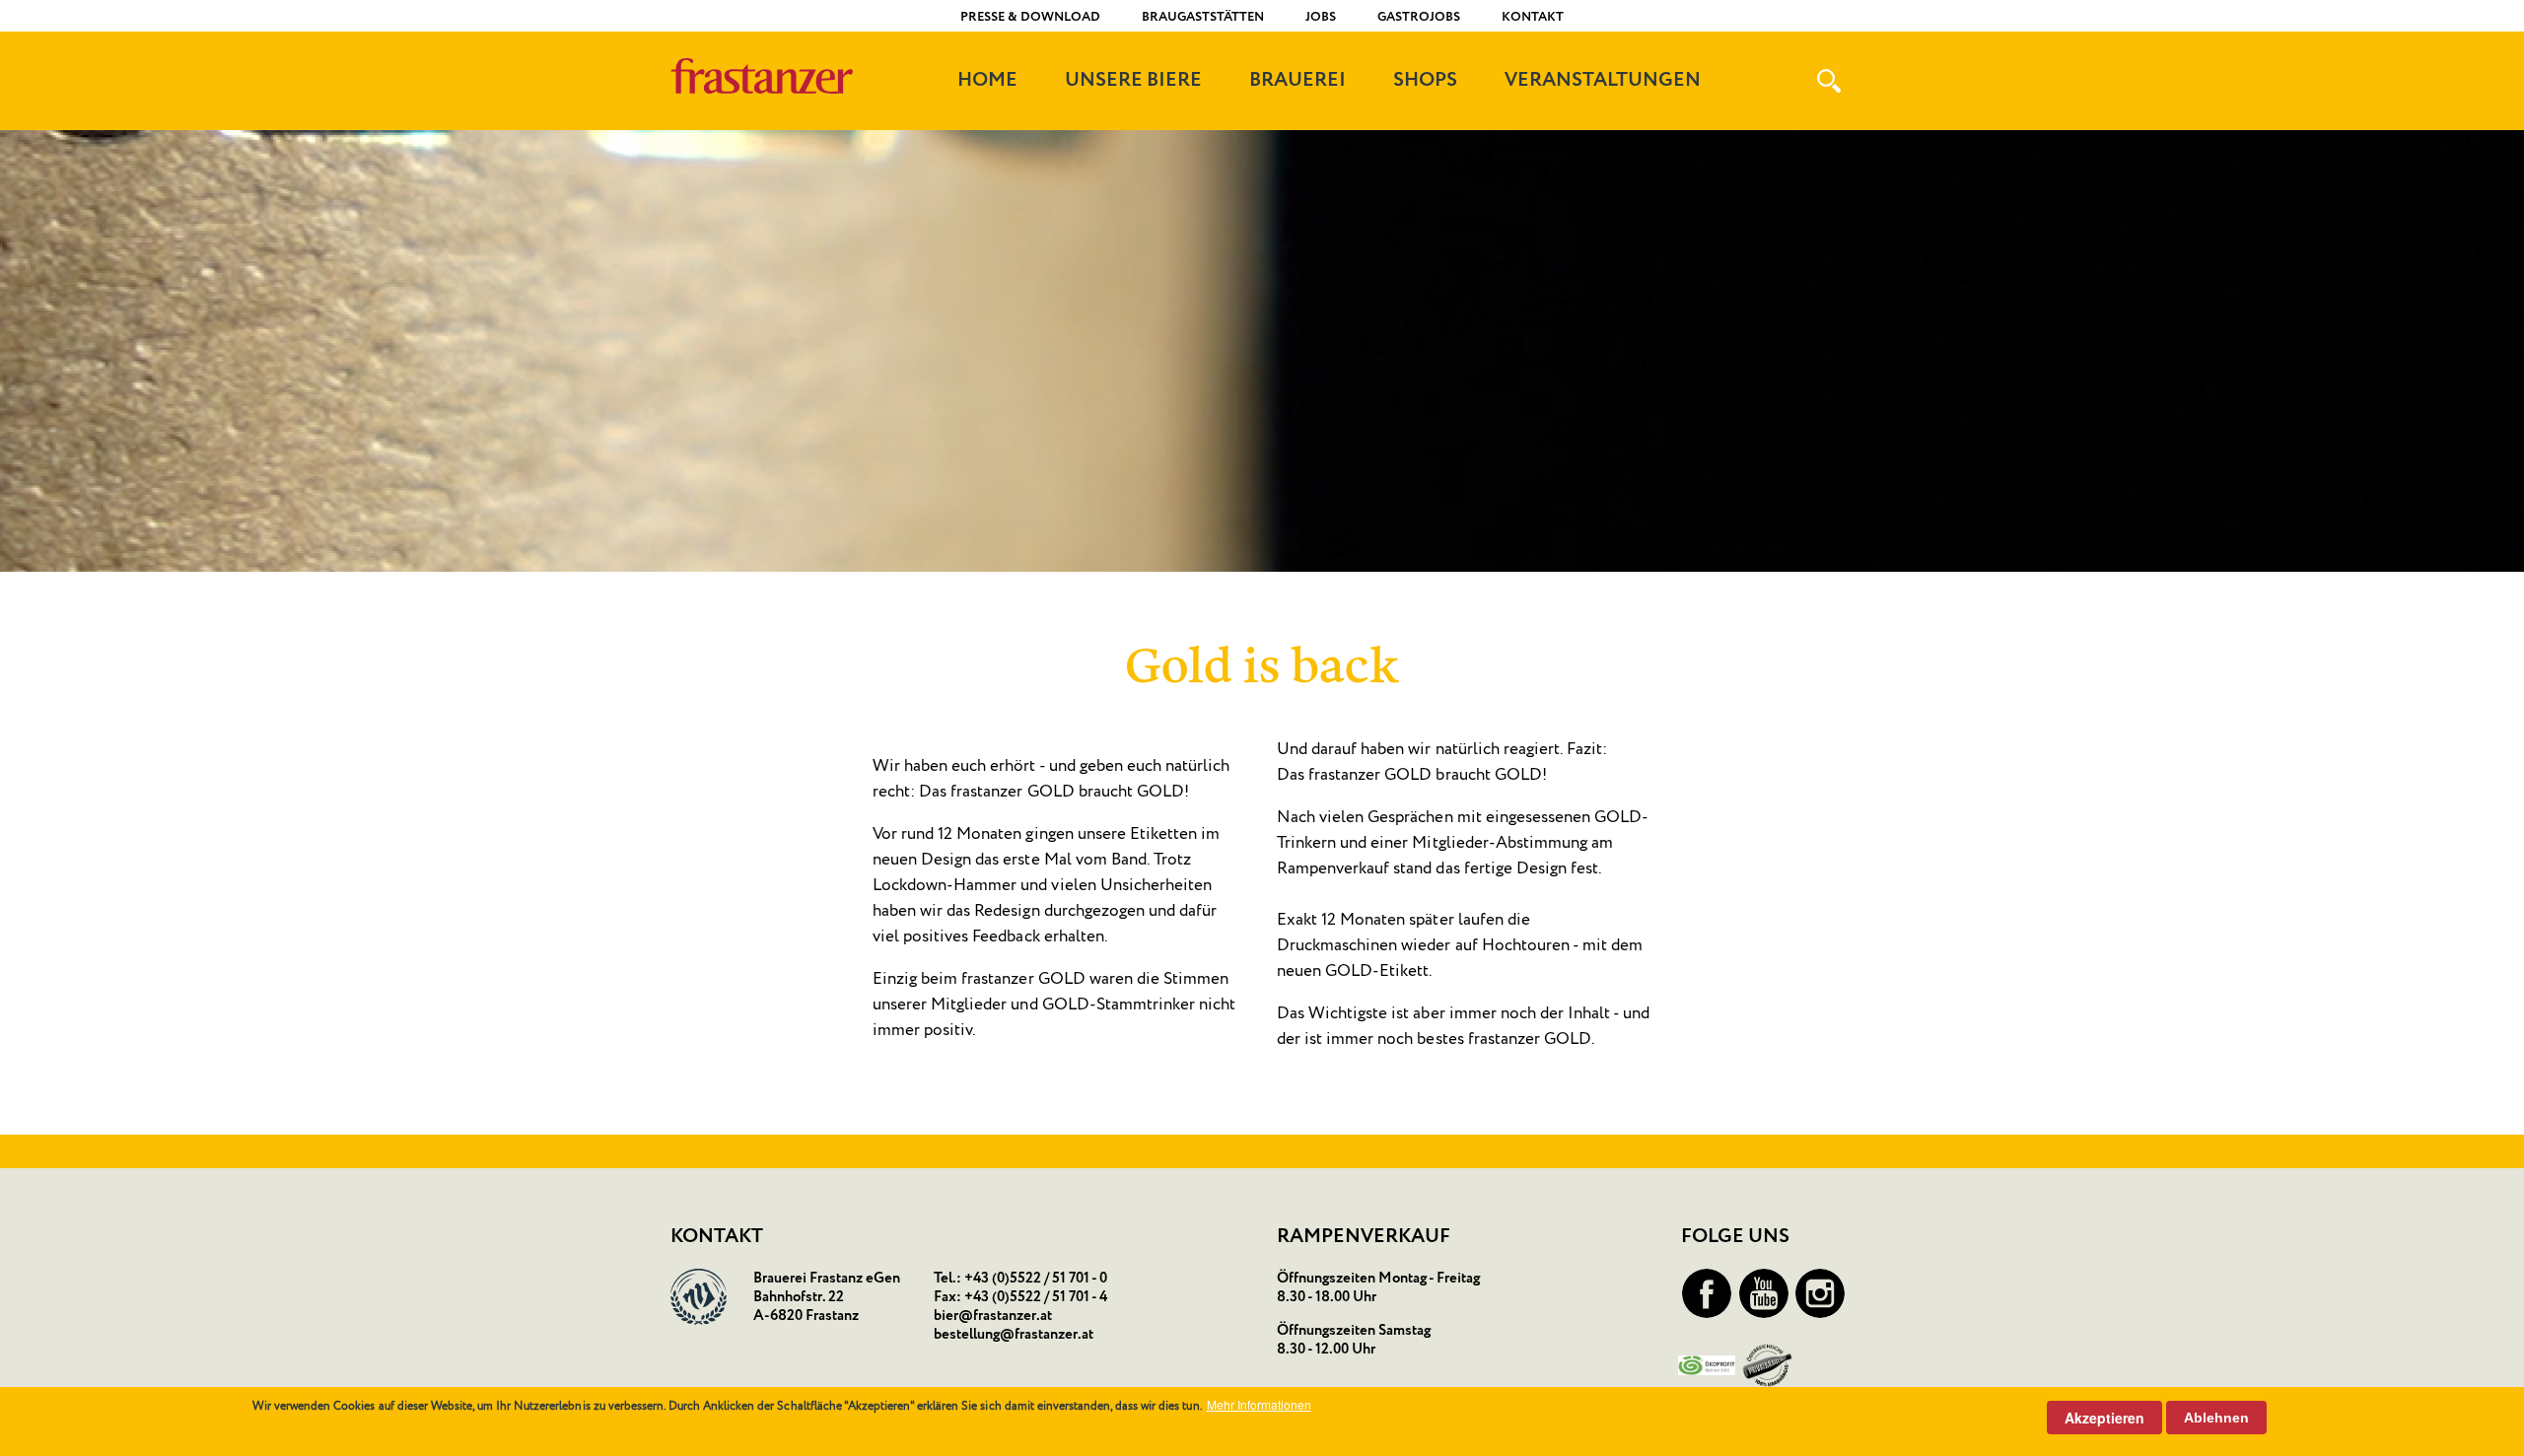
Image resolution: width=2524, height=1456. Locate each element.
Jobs (1321, 17)
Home (987, 81)
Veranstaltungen (1603, 81)
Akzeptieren (2104, 1418)
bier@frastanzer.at (993, 1316)
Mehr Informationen (1259, 1405)
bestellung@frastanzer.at (1014, 1334)
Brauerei (1297, 81)
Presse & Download (1030, 17)
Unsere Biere (1133, 81)
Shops (1425, 81)
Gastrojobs (1419, 17)
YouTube (1764, 1293)
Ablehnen (2216, 1418)
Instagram (1820, 1293)
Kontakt (1533, 17)
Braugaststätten (1203, 17)
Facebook (1707, 1293)
